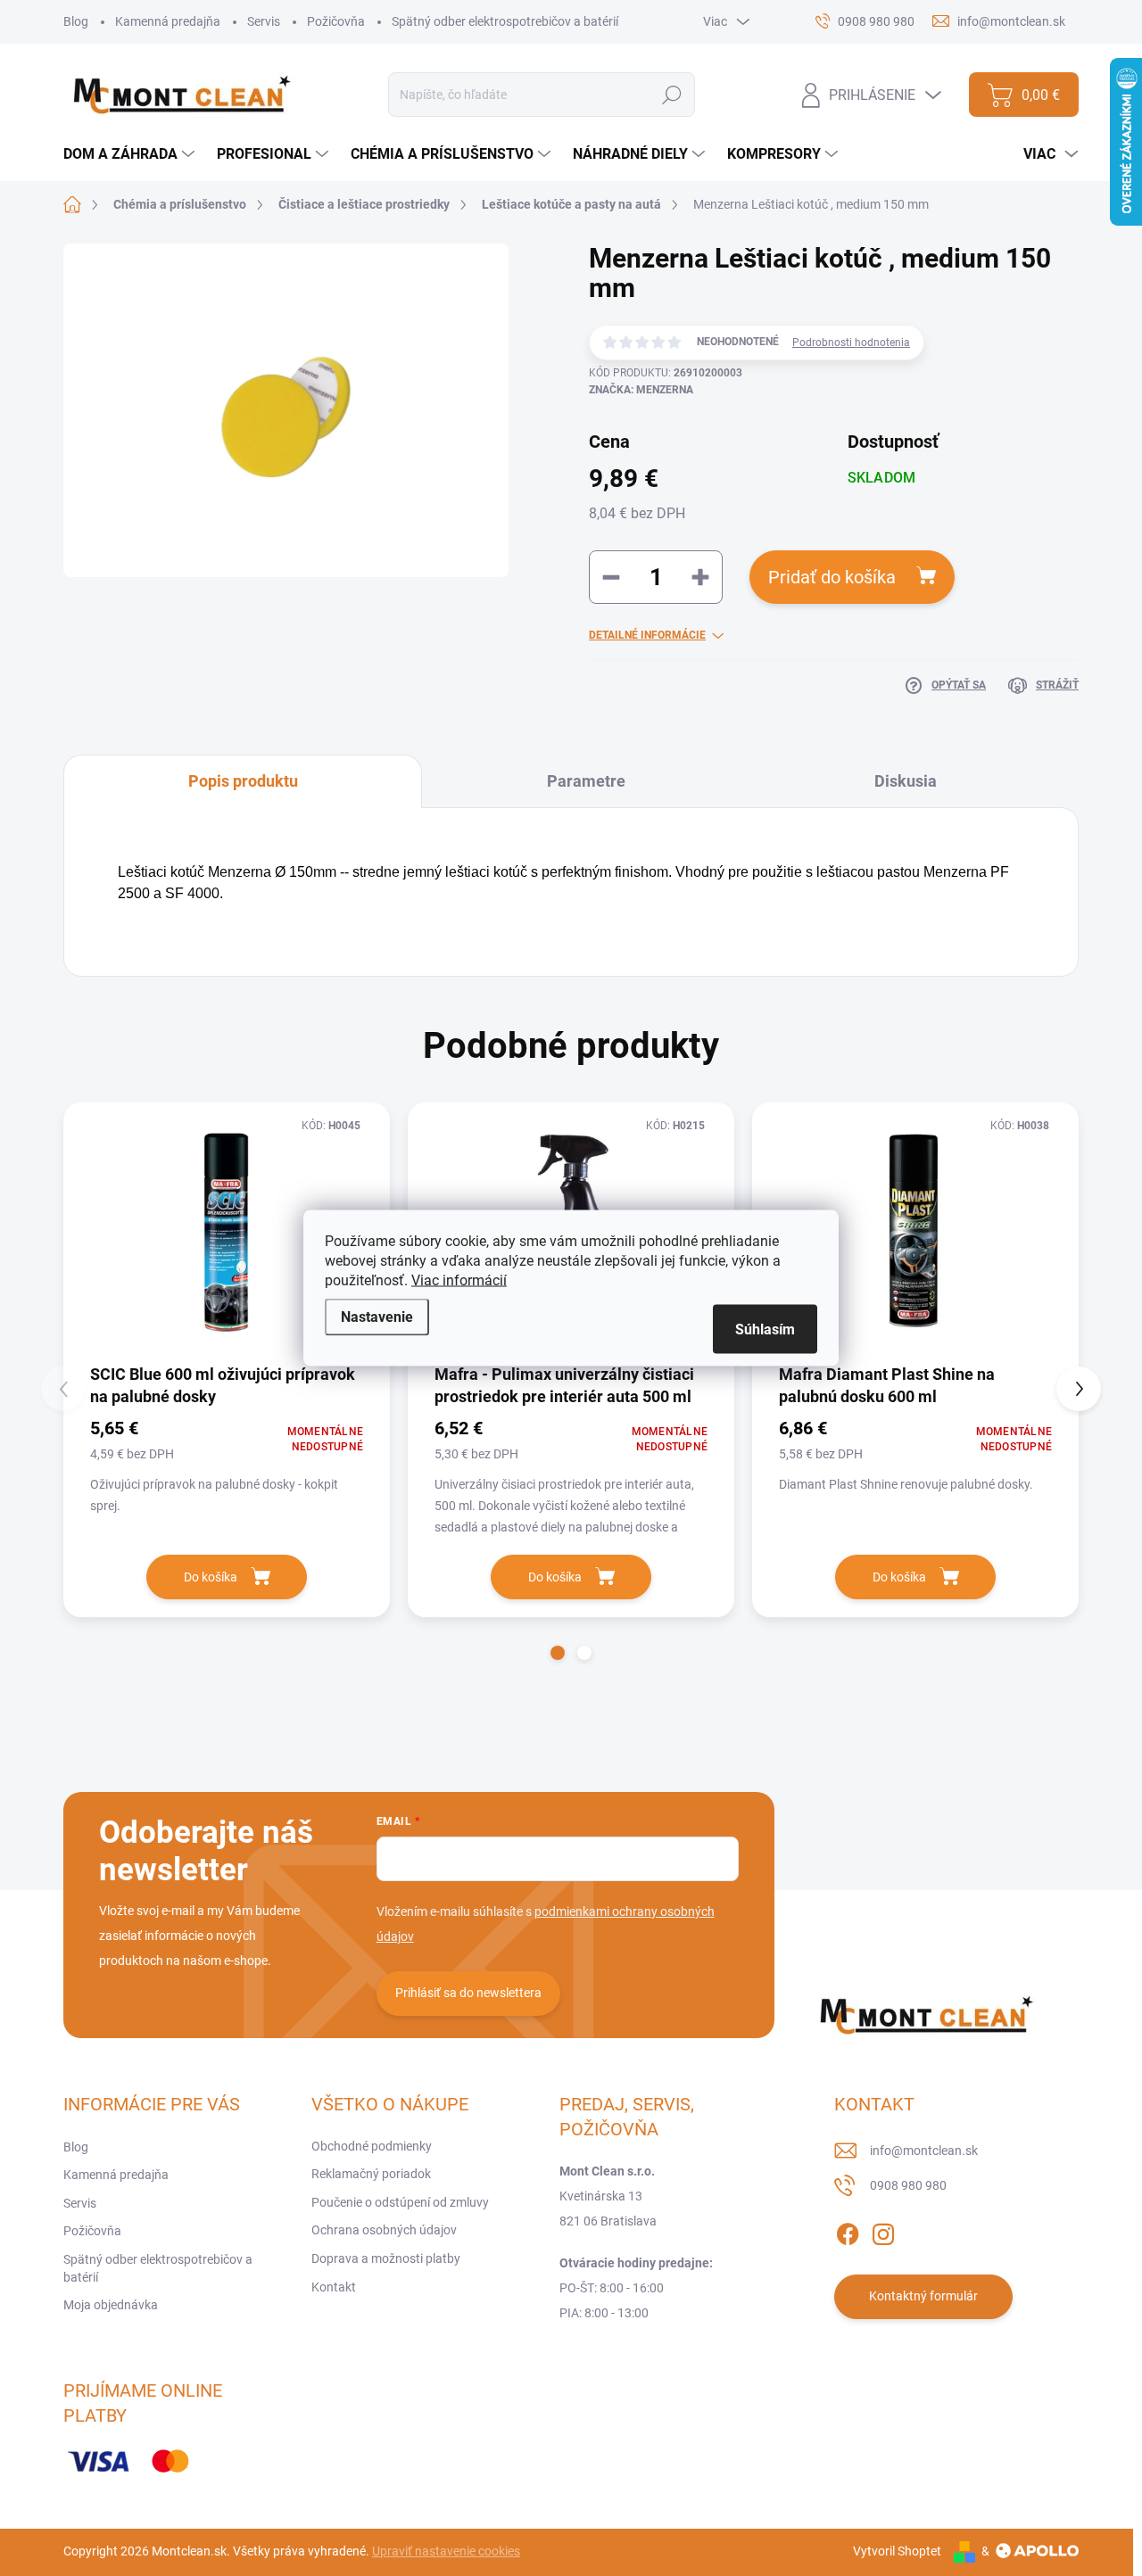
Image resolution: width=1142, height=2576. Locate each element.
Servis (264, 21)
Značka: (641, 390)
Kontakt (334, 2287)
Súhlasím (765, 1329)
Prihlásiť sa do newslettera (468, 1993)
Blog (76, 21)
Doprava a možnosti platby (386, 2258)
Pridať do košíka (832, 577)
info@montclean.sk (924, 2151)
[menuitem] (131, 154)
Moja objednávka (111, 2305)
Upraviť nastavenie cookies (446, 2551)
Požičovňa (336, 21)
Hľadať (672, 95)
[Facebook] (848, 2231)
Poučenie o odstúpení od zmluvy (400, 2202)
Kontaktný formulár (923, 2296)
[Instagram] (883, 2231)
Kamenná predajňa (168, 21)
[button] (558, 1653)
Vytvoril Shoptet (897, 2551)
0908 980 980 (908, 2185)
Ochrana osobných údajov (384, 2230)
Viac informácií (459, 1280)
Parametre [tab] (586, 781)
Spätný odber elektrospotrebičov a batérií (505, 21)
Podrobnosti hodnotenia (851, 343)
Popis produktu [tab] (243, 781)
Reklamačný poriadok (371, 2174)
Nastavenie (377, 1317)
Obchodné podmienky (372, 2146)
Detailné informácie (647, 635)
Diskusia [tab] (906, 781)
